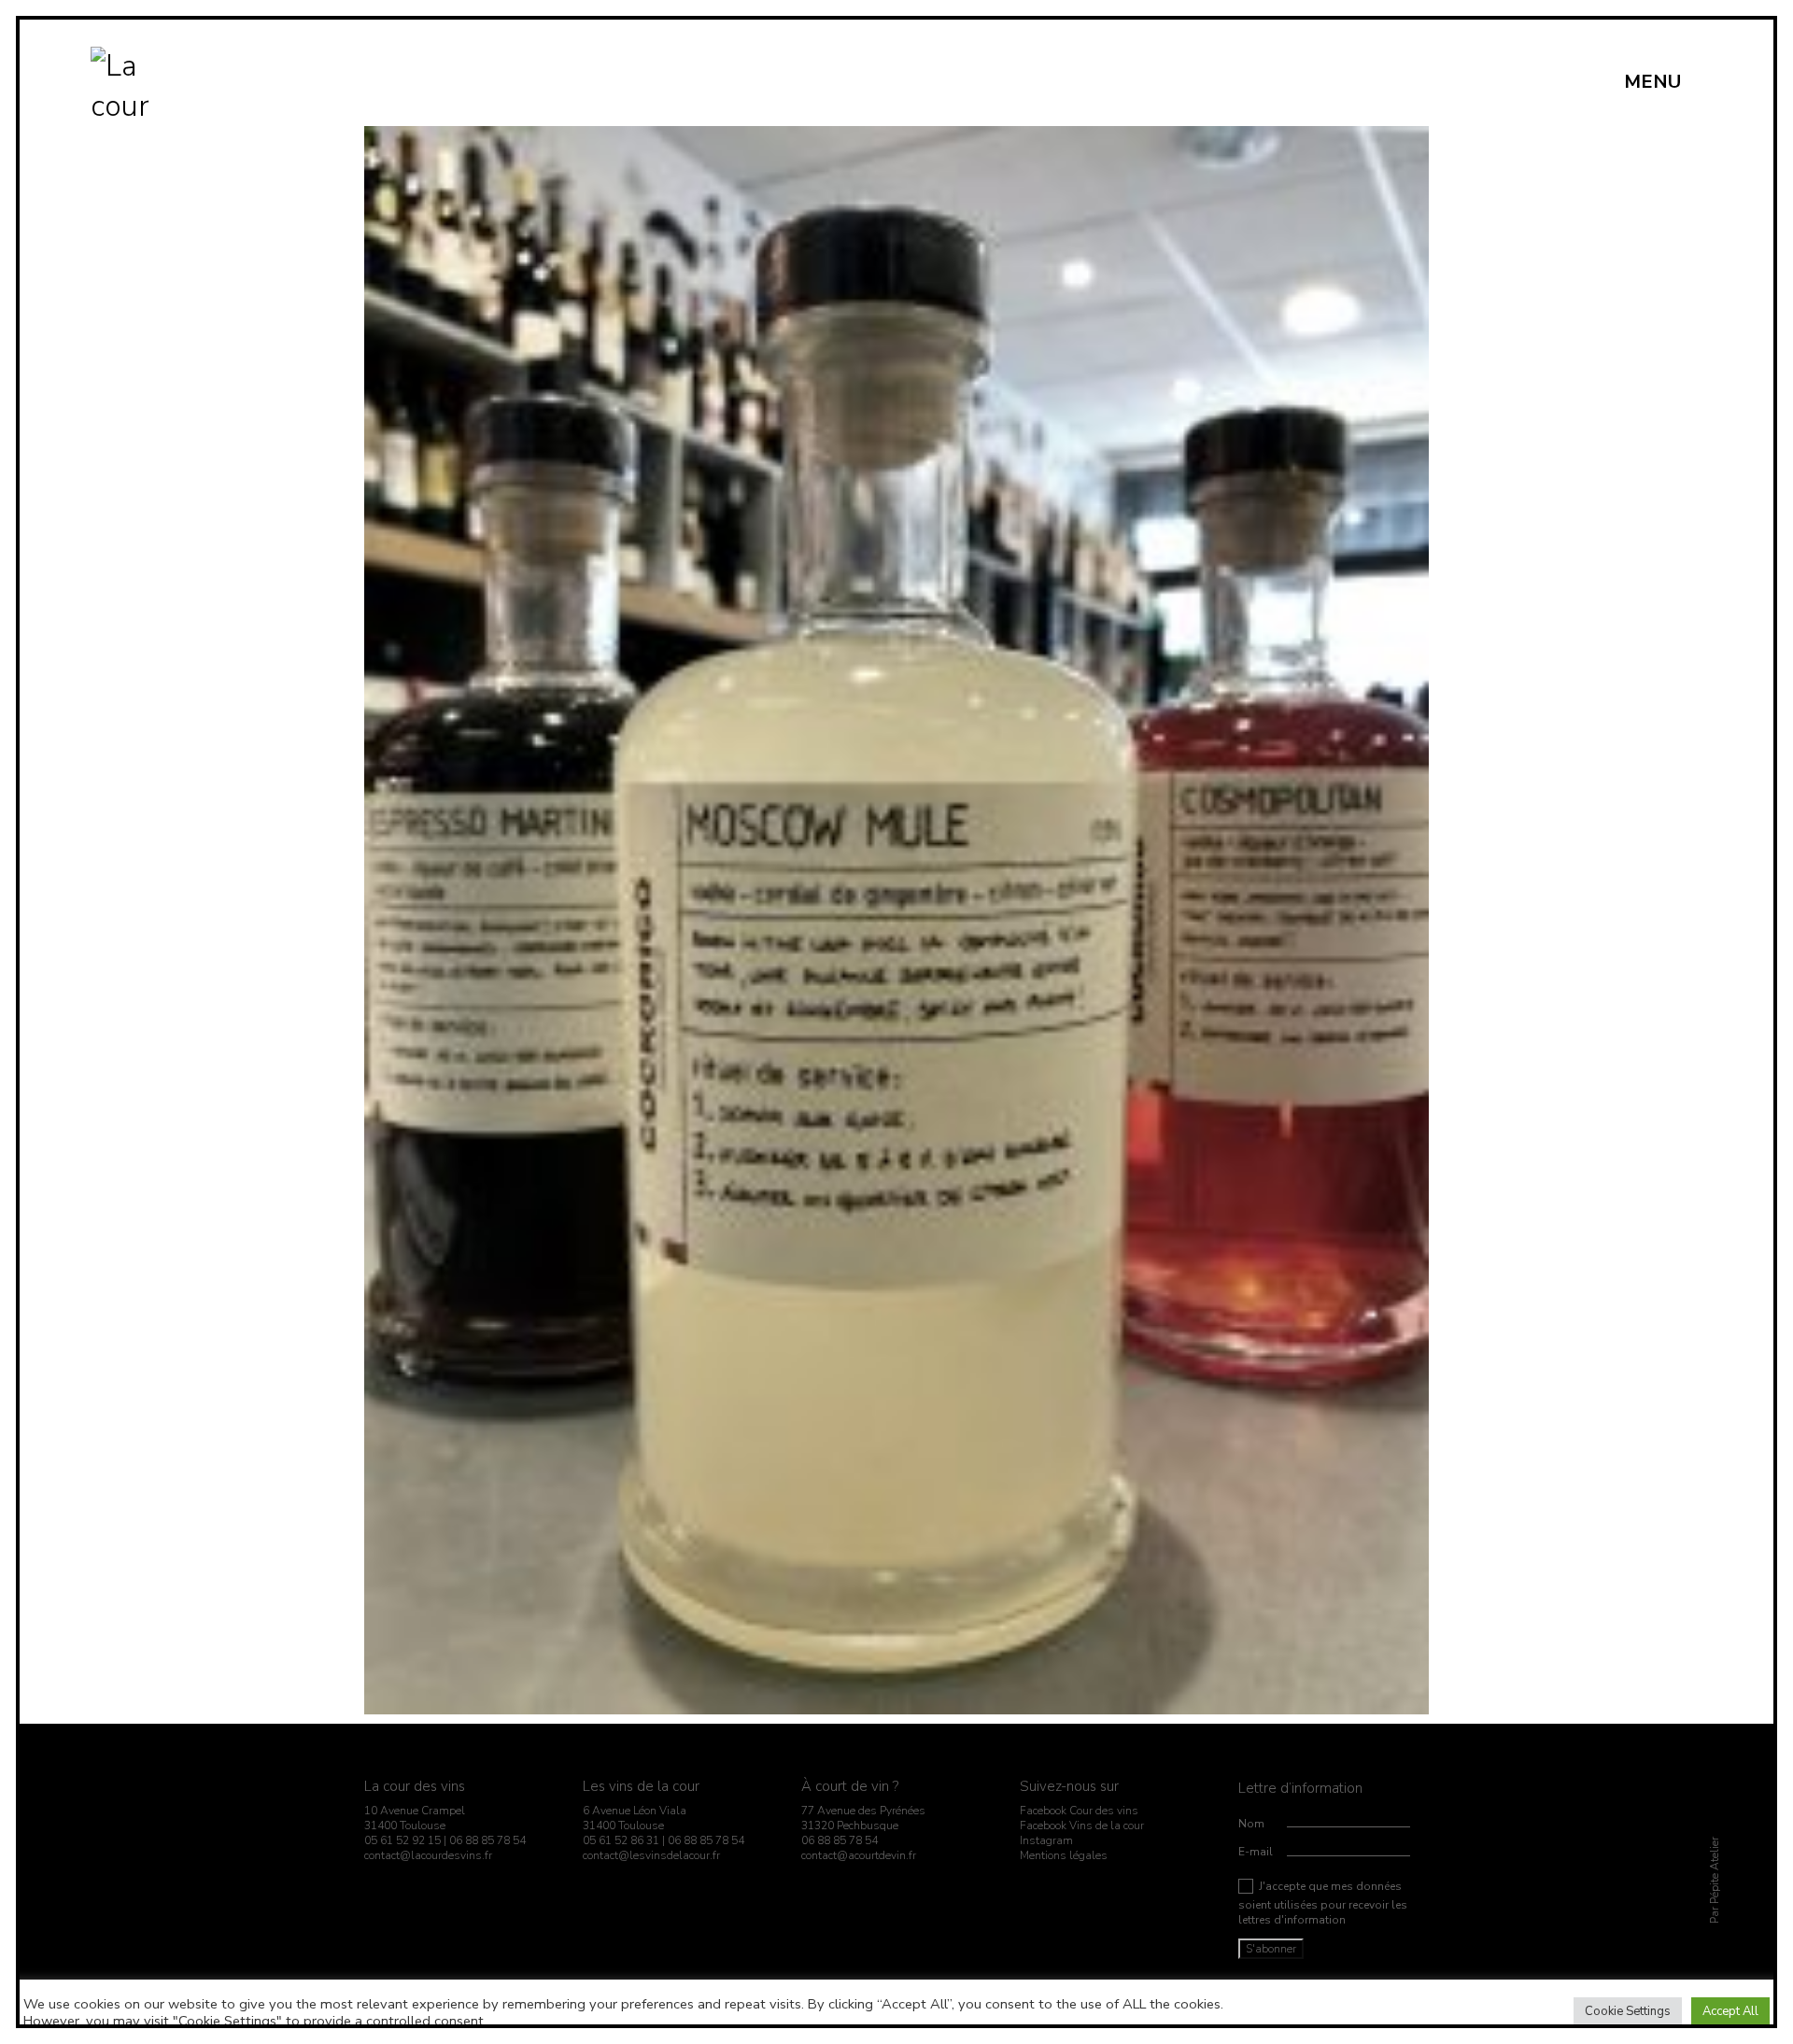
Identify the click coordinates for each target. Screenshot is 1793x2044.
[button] (1663, 82)
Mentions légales (1064, 1855)
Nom (1251, 1824)
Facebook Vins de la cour (1082, 1826)
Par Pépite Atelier (1714, 1880)
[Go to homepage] (126, 82)
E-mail (1256, 1852)
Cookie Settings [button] (1628, 2011)
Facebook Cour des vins (1079, 1811)
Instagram (1046, 1840)
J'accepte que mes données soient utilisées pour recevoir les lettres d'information (1323, 1903)
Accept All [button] (1730, 2011)
